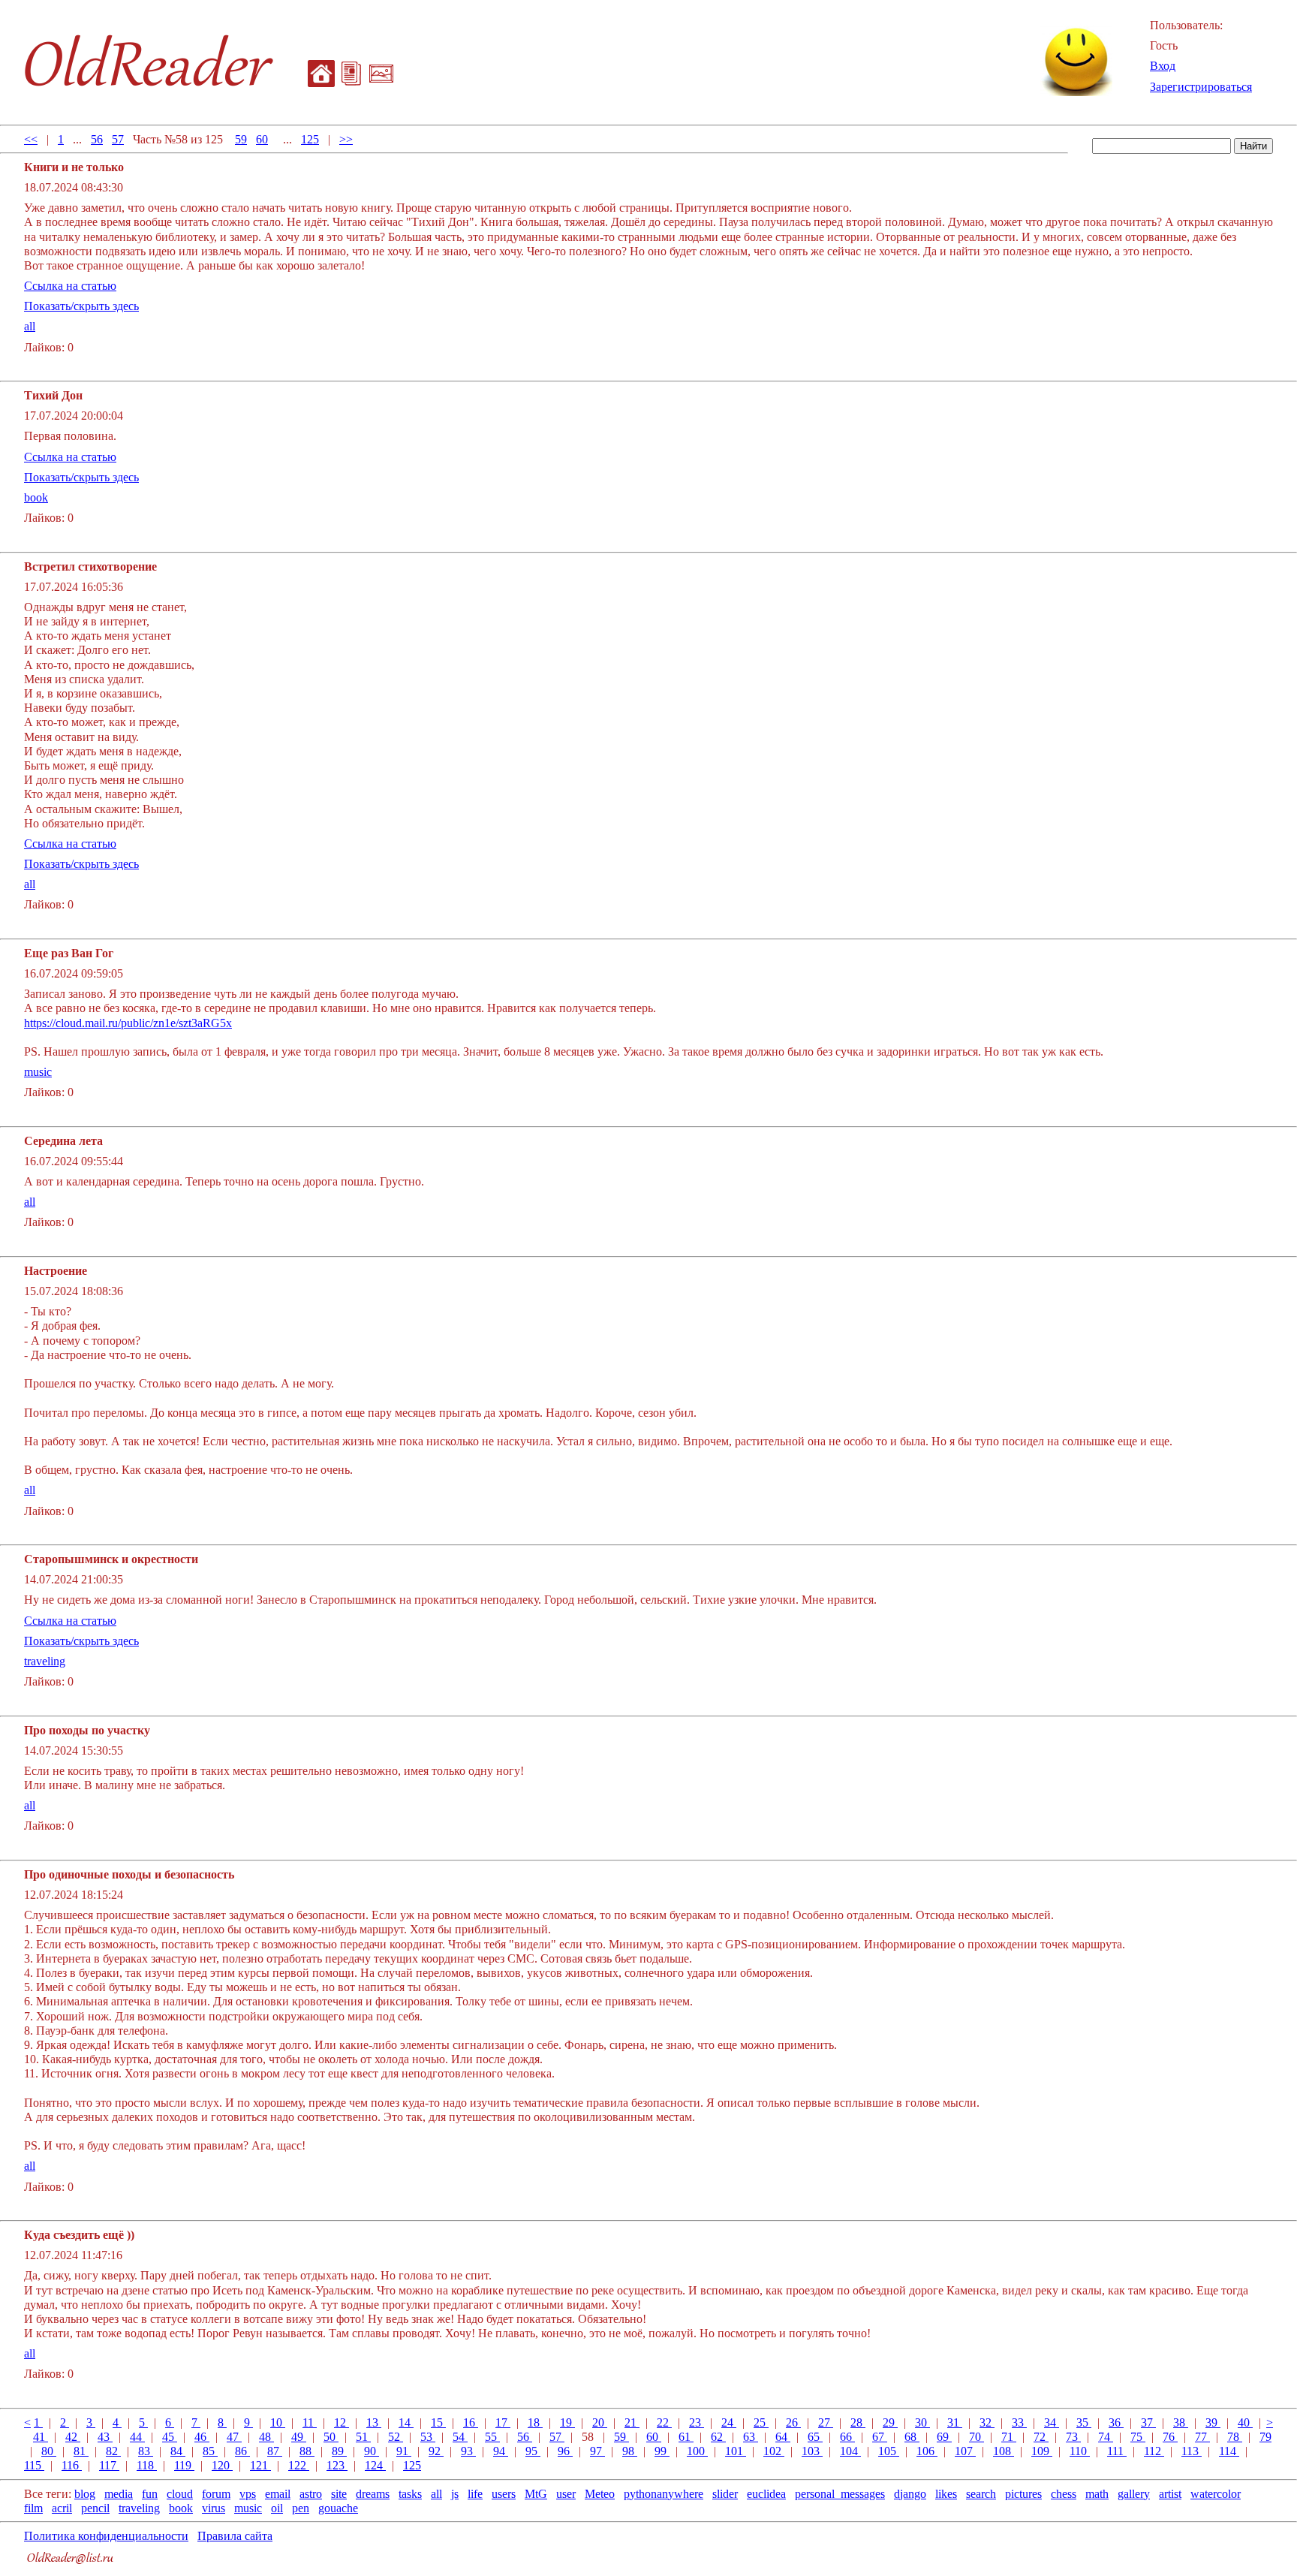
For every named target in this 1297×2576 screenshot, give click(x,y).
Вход (1163, 66)
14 (406, 2422)
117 (109, 2465)
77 (1202, 2437)
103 (812, 2451)
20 (600, 2422)
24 (729, 2422)
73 (1073, 2437)
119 (184, 2465)
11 (310, 2422)
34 (1052, 2422)
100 (697, 2451)
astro (311, 2494)
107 (965, 2451)
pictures (1023, 2494)
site (339, 2494)
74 (1106, 2437)
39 (1213, 2422)
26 (793, 2422)
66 (847, 2437)
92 (436, 2451)
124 (375, 2465)
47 (234, 2437)
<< (31, 139)
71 (1009, 2437)
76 (1170, 2437)
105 (889, 2451)
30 (922, 2422)
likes (946, 2494)
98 (630, 2451)
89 (339, 2451)
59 (241, 139)
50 (331, 2437)
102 (774, 2451)
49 (299, 2437)
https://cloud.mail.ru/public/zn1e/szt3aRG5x (128, 1023)
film (33, 2508)
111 (1117, 2451)
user (566, 2494)
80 (49, 2451)
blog (85, 2494)
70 (977, 2437)
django (910, 2494)
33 (1019, 2422)
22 (664, 2422)
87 (275, 2451)
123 (337, 2465)
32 (987, 2422)
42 (73, 2437)
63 (751, 2437)
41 (41, 2437)
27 (826, 2422)
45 (170, 2437)
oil (277, 2508)
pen (301, 2508)
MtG (536, 2494)
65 (815, 2437)
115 (34, 2465)
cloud (180, 2494)
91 (404, 2451)
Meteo (600, 2494)
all (30, 326)
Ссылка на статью (70, 286)
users (504, 2494)
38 (1181, 2422)
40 (1245, 2422)
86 (242, 2451)
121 (260, 2465)
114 (1229, 2451)
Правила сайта (235, 2536)
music (38, 1072)
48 (266, 2437)
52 (396, 2437)
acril (62, 2508)
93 (468, 2451)
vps (248, 2494)
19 (567, 2422)
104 (850, 2451)
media (119, 2494)
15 (438, 2422)
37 (1148, 2422)
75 (1138, 2437)
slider (725, 2494)
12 (342, 2422)
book (36, 497)
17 (503, 2422)
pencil (95, 2508)
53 (428, 2437)
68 (912, 2437)
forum (216, 2494)
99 (662, 2451)
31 (955, 2422)
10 (278, 2422)
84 (178, 2451)
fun (150, 2494)
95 (533, 2451)
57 (118, 139)
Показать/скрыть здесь (81, 306)
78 (1235, 2437)
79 (1265, 2437)
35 (1084, 2422)
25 (761, 2422)
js (455, 2494)
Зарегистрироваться (1201, 87)
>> (346, 139)
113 (1192, 2451)
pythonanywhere (664, 2494)
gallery (1134, 2494)
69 (944, 2437)
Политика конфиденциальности (106, 2536)
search (981, 2494)
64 (783, 2437)
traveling (45, 1661)
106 (927, 2451)
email (278, 2494)
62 (718, 2437)
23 (697, 2422)
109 (1042, 2451)
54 (460, 2437)
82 (113, 2451)
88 (307, 2451)
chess (1064, 2494)
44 (137, 2437)
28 (858, 2422)
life (475, 2494)
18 (535, 2422)
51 (363, 2437)
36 (1116, 2422)
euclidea (766, 2494)
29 (890, 2422)
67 (880, 2437)
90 (372, 2451)
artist (1170, 2494)
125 (310, 139)
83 (146, 2451)
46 (202, 2437)
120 (222, 2465)
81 (81, 2451)
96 (565, 2451)
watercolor (1216, 2494)
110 (1080, 2451)
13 (374, 2422)
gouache (338, 2508)
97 (597, 2451)
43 (105, 2437)
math (1097, 2494)
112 (1154, 2451)
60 (262, 139)
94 (501, 2451)
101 (736, 2451)
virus (214, 2508)
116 (72, 2465)
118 (147, 2465)
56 (97, 139)
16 (471, 2422)
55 (492, 2437)
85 (210, 2451)
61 (686, 2437)
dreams (373, 2494)
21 (632, 2422)
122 (299, 2465)
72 (1041, 2437)
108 (1004, 2451)
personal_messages (840, 2494)
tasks (410, 2494)
